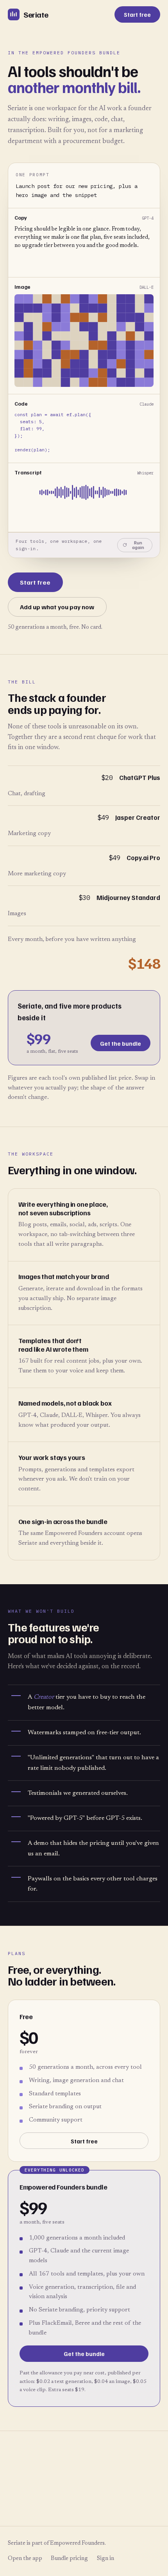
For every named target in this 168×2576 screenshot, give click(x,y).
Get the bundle (121, 1043)
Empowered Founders (77, 2543)
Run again (138, 545)
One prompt (32, 175)
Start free (137, 14)
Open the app (25, 2559)
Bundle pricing (69, 2559)
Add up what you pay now (57, 607)
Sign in (105, 2559)
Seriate (36, 14)
